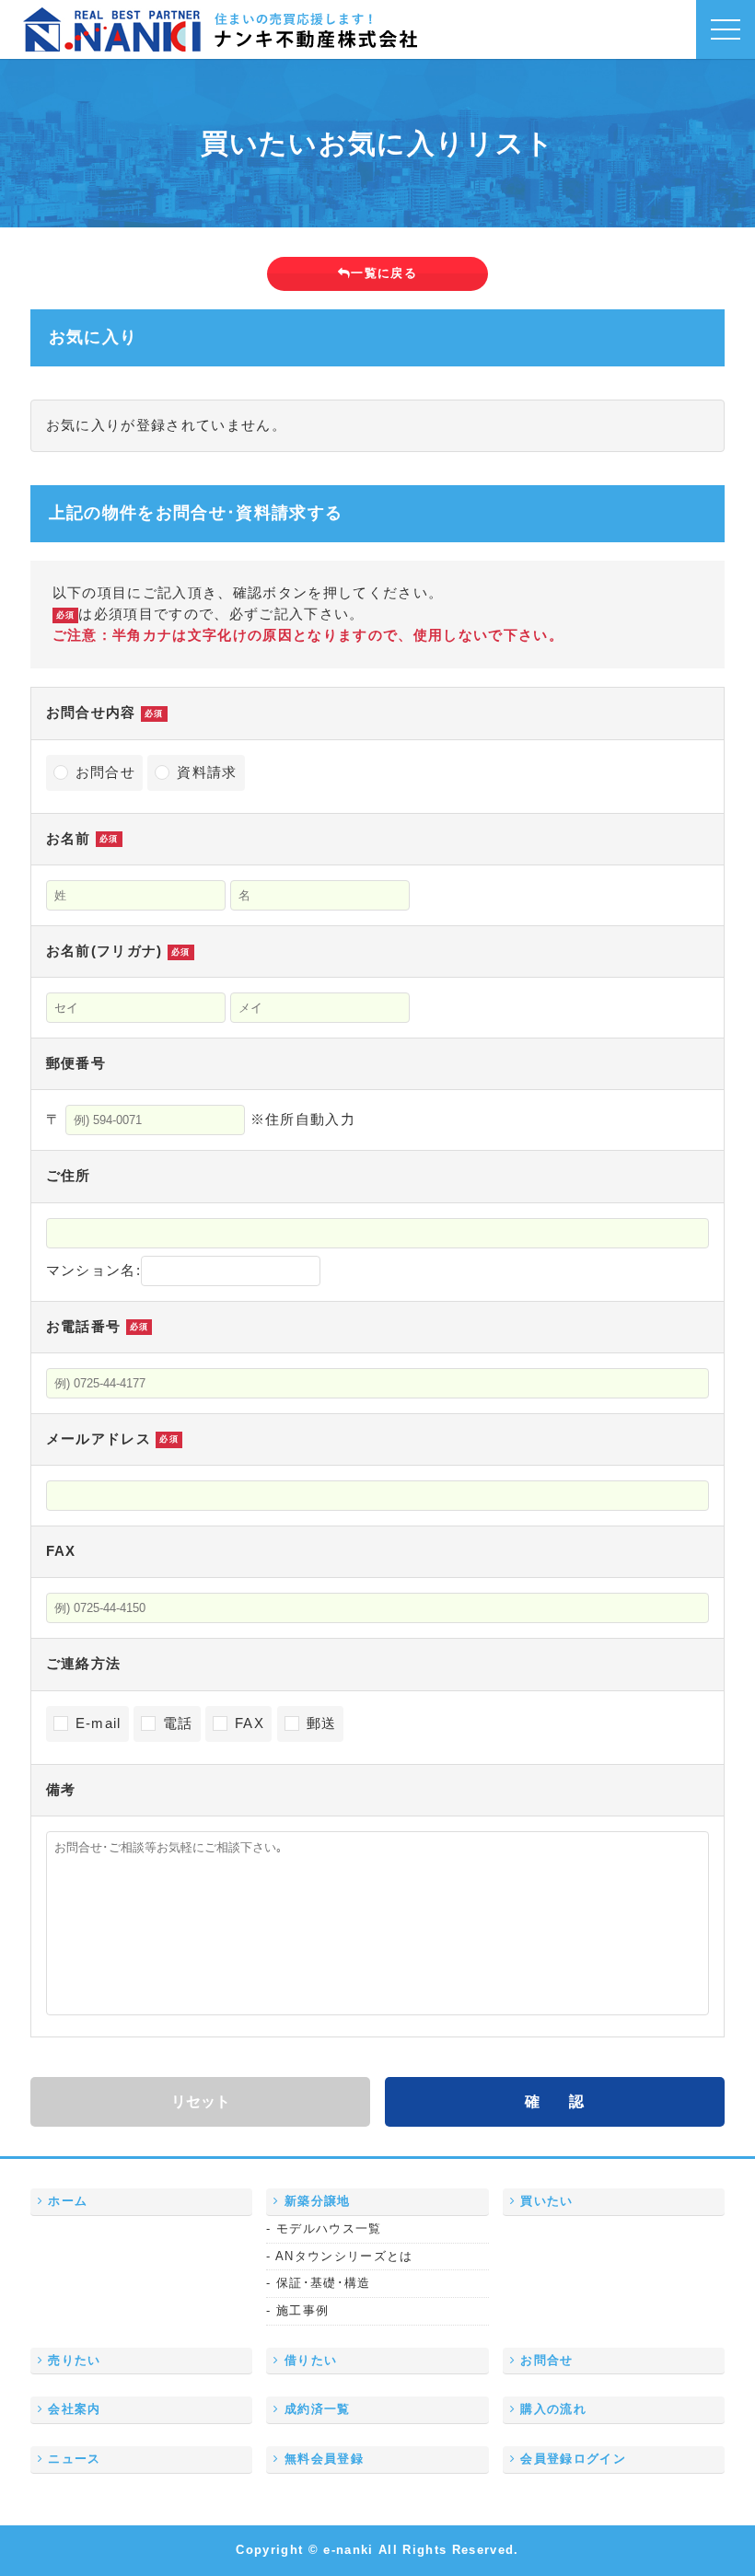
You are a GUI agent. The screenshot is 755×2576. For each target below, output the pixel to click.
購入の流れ (551, 2409)
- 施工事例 (297, 2311)
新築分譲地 (315, 2201)
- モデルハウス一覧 (324, 2229)
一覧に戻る (384, 273)
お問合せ (545, 2361)
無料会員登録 (322, 2459)
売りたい (72, 2361)
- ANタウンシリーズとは (339, 2257)
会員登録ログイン (571, 2459)
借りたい (309, 2361)
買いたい (545, 2201)
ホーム (65, 2201)
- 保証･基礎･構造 (318, 2284)
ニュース (72, 2459)
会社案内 (72, 2409)
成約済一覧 (315, 2409)
